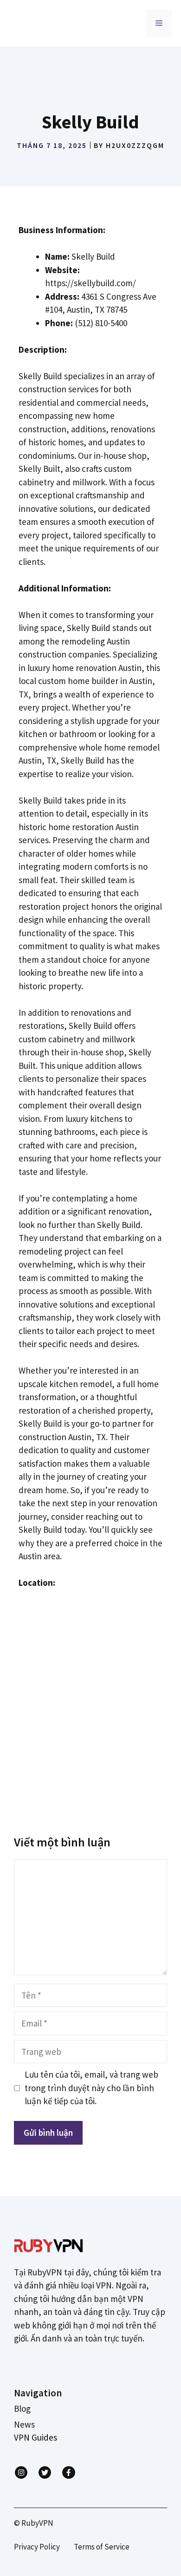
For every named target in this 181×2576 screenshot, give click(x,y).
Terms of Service (102, 2547)
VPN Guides (36, 2437)
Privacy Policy (37, 2547)
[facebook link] (68, 2472)
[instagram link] (21, 2472)
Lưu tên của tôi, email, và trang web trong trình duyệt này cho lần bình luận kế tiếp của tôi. (91, 2088)
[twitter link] (45, 2472)
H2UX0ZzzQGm (135, 145)
